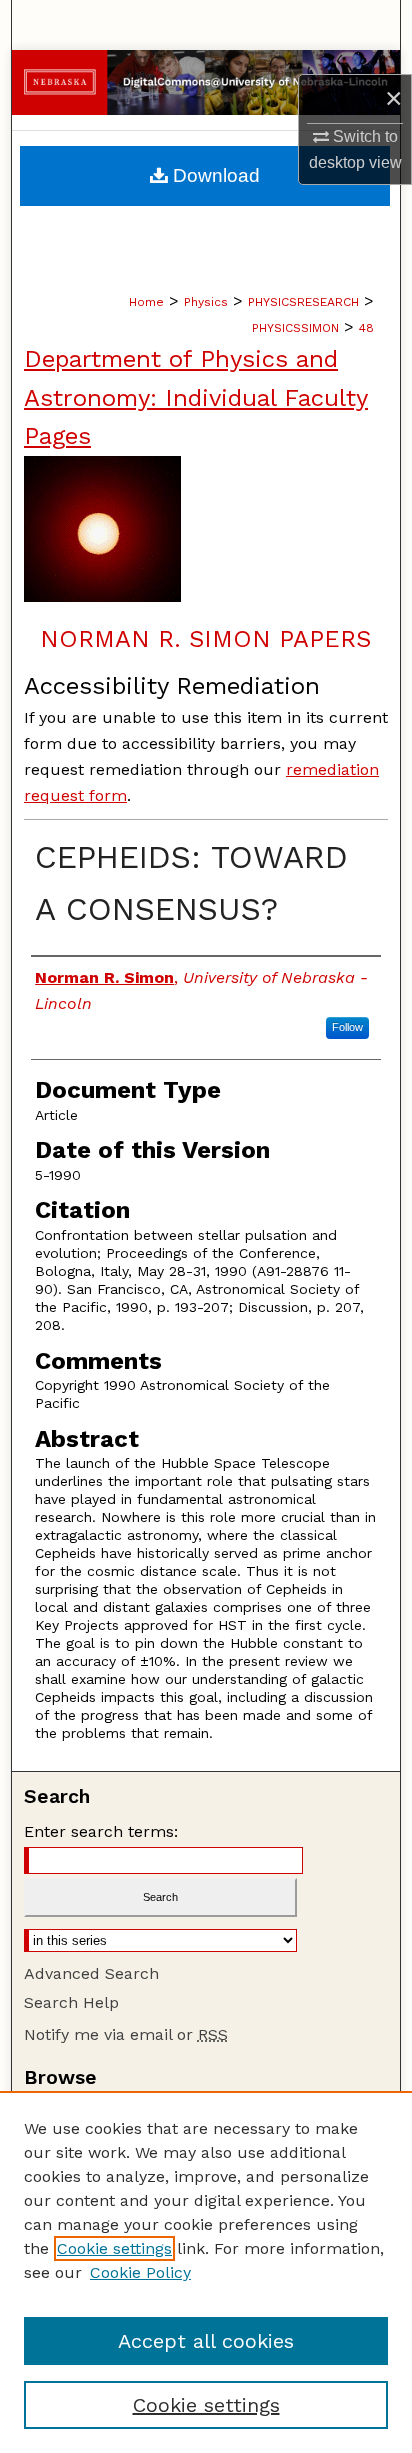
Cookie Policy (140, 2272)
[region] (206, 2272)
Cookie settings (114, 2248)
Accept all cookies (206, 2341)
